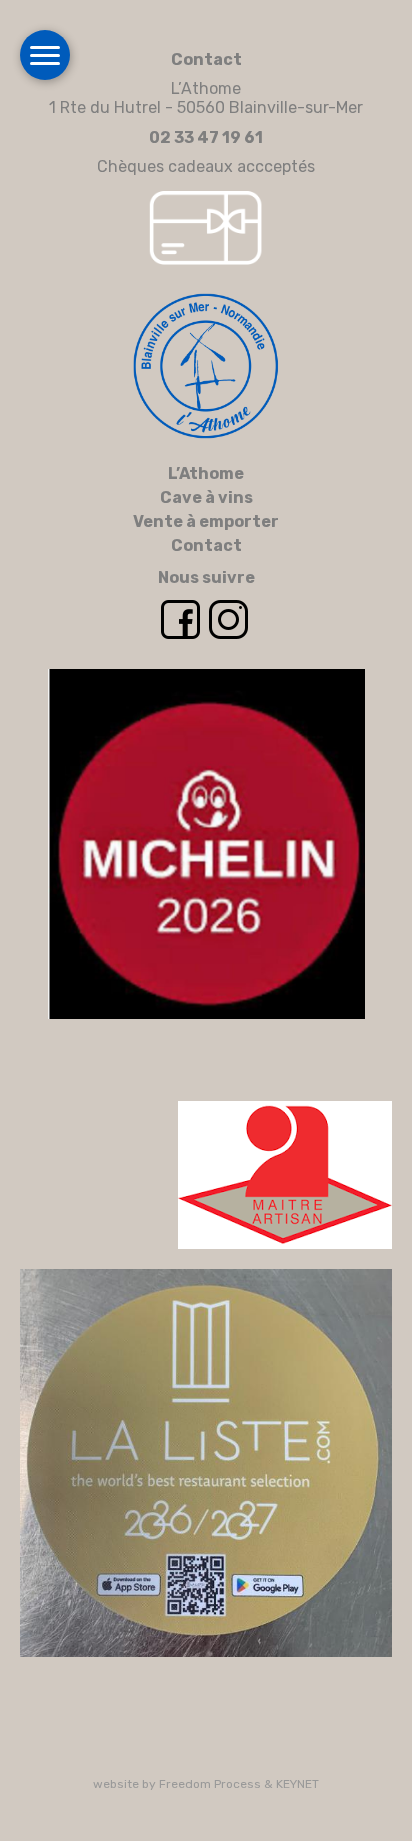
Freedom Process (210, 1784)
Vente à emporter (206, 521)
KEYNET (297, 1784)
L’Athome (206, 473)
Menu (45, 55)
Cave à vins (206, 497)
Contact (206, 545)
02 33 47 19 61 (206, 137)
